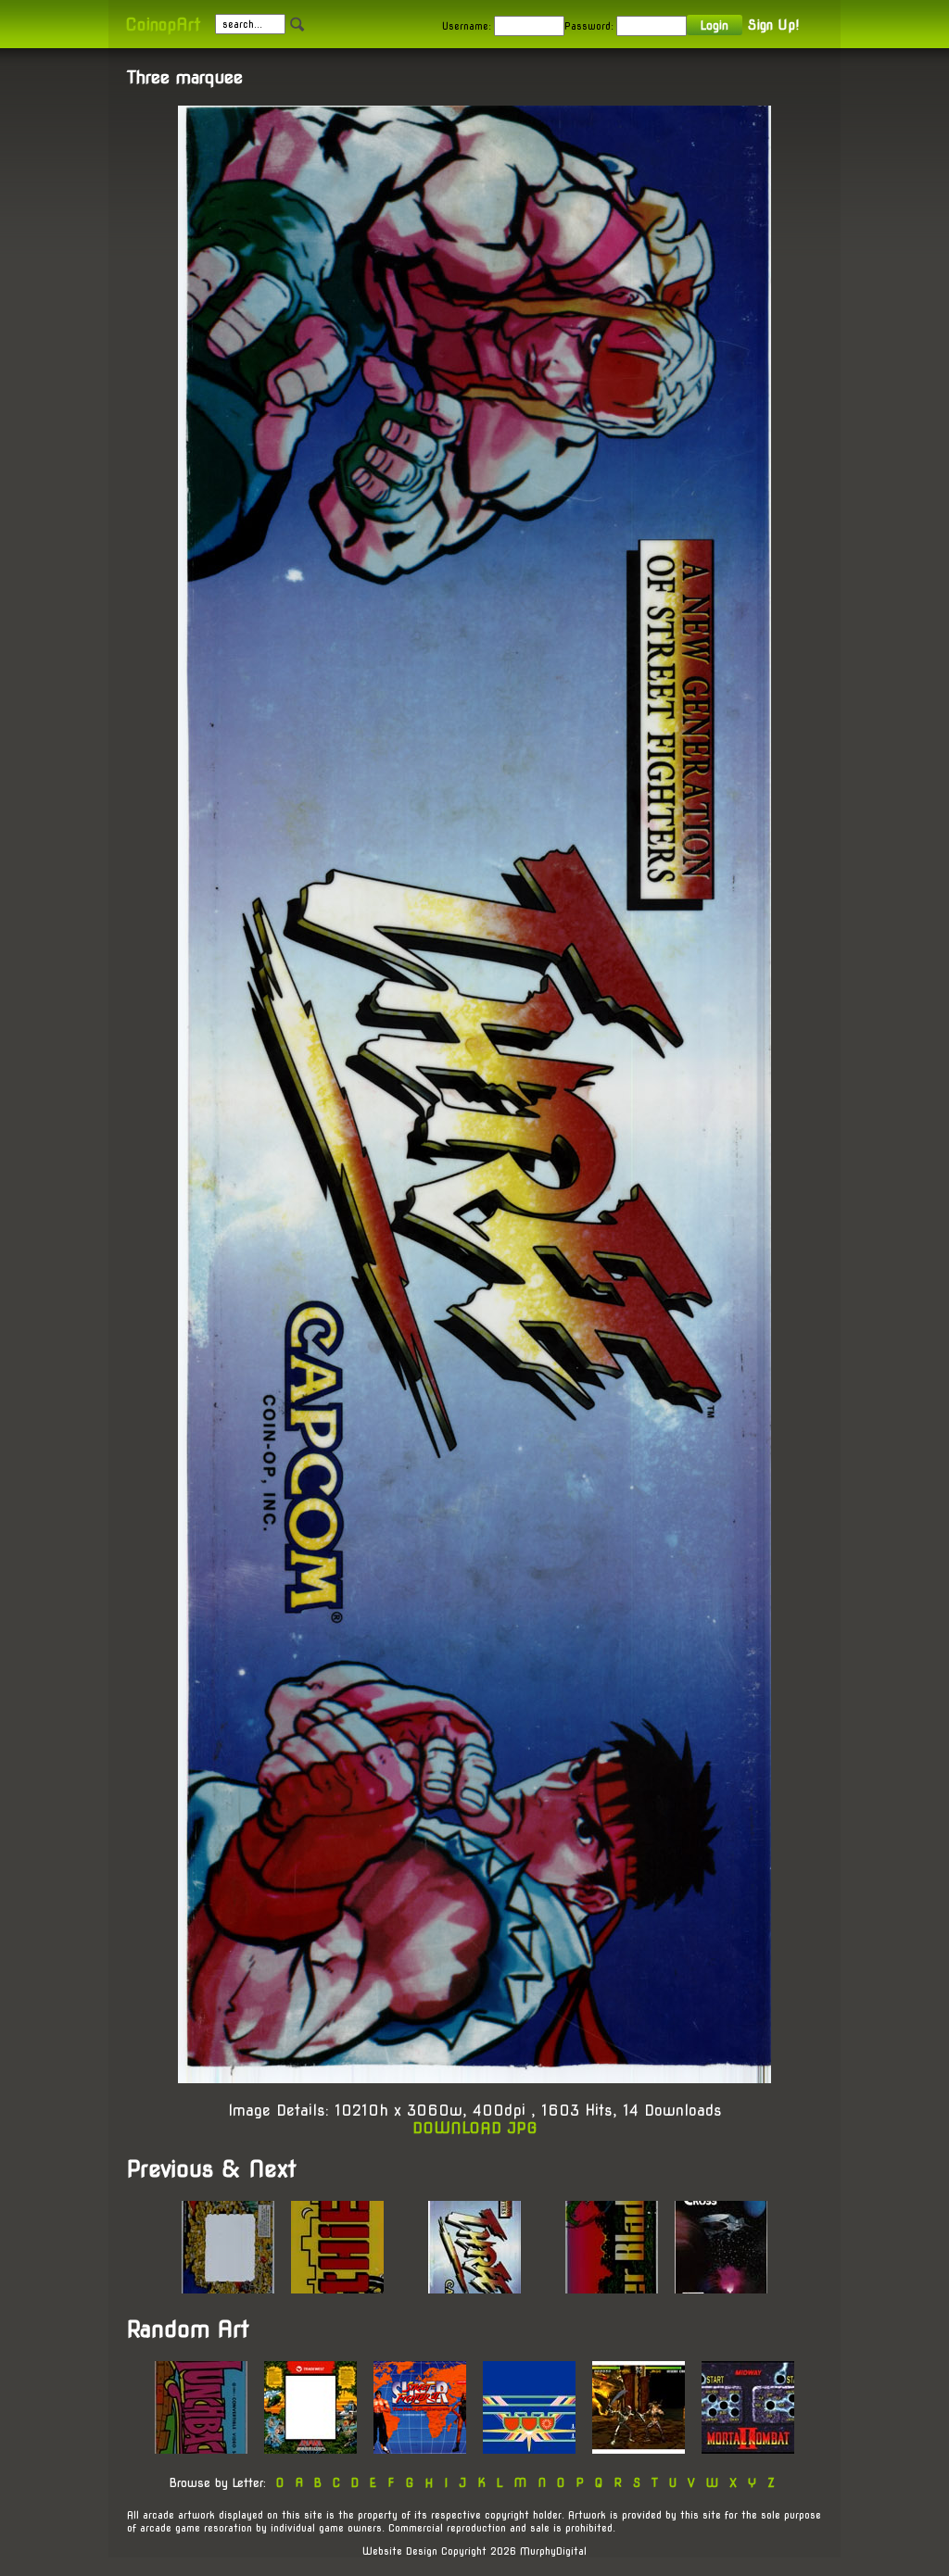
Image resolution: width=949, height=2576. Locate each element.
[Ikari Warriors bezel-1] (310, 2449)
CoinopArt (163, 25)
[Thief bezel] (228, 2288)
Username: (467, 26)
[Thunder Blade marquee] (612, 2288)
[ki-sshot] (639, 2449)
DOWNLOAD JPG (475, 2128)
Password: (589, 26)
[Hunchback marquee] (201, 2449)
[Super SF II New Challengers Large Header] (420, 2449)
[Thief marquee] (337, 2288)
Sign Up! (773, 25)
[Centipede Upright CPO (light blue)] (529, 2449)
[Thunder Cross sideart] (721, 2288)
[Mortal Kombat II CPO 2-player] (748, 2449)
